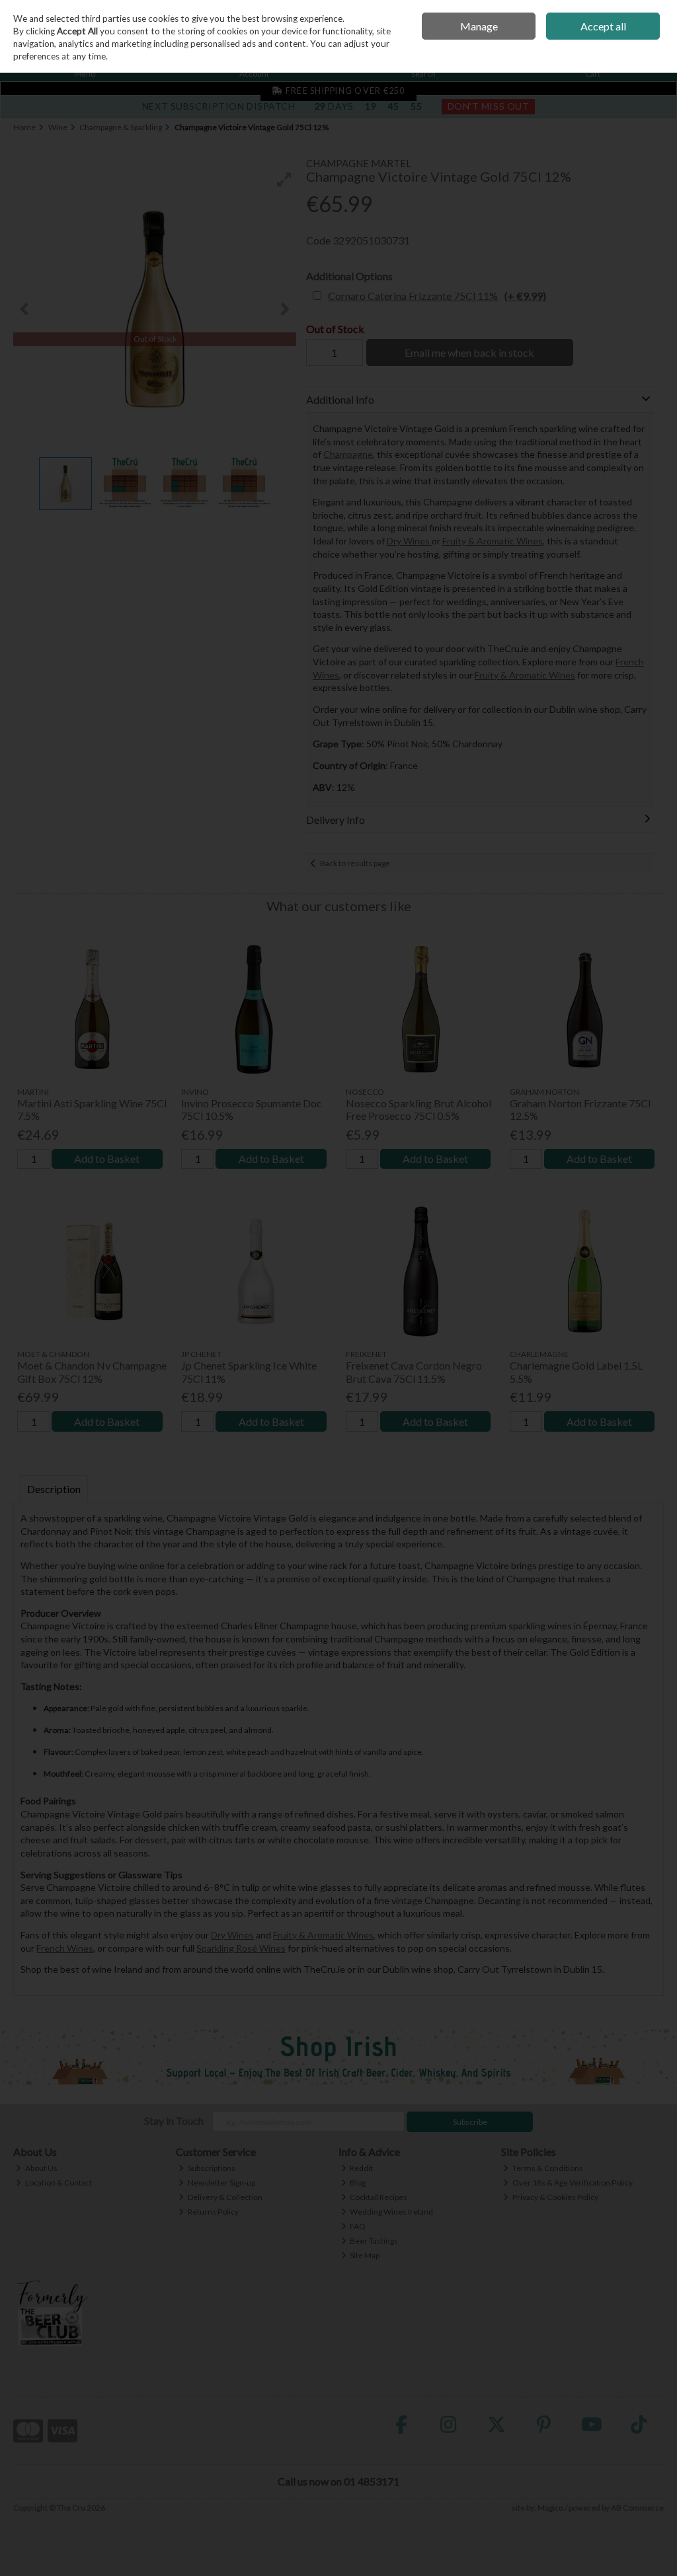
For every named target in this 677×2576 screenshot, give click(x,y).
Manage (479, 26)
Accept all (603, 26)
